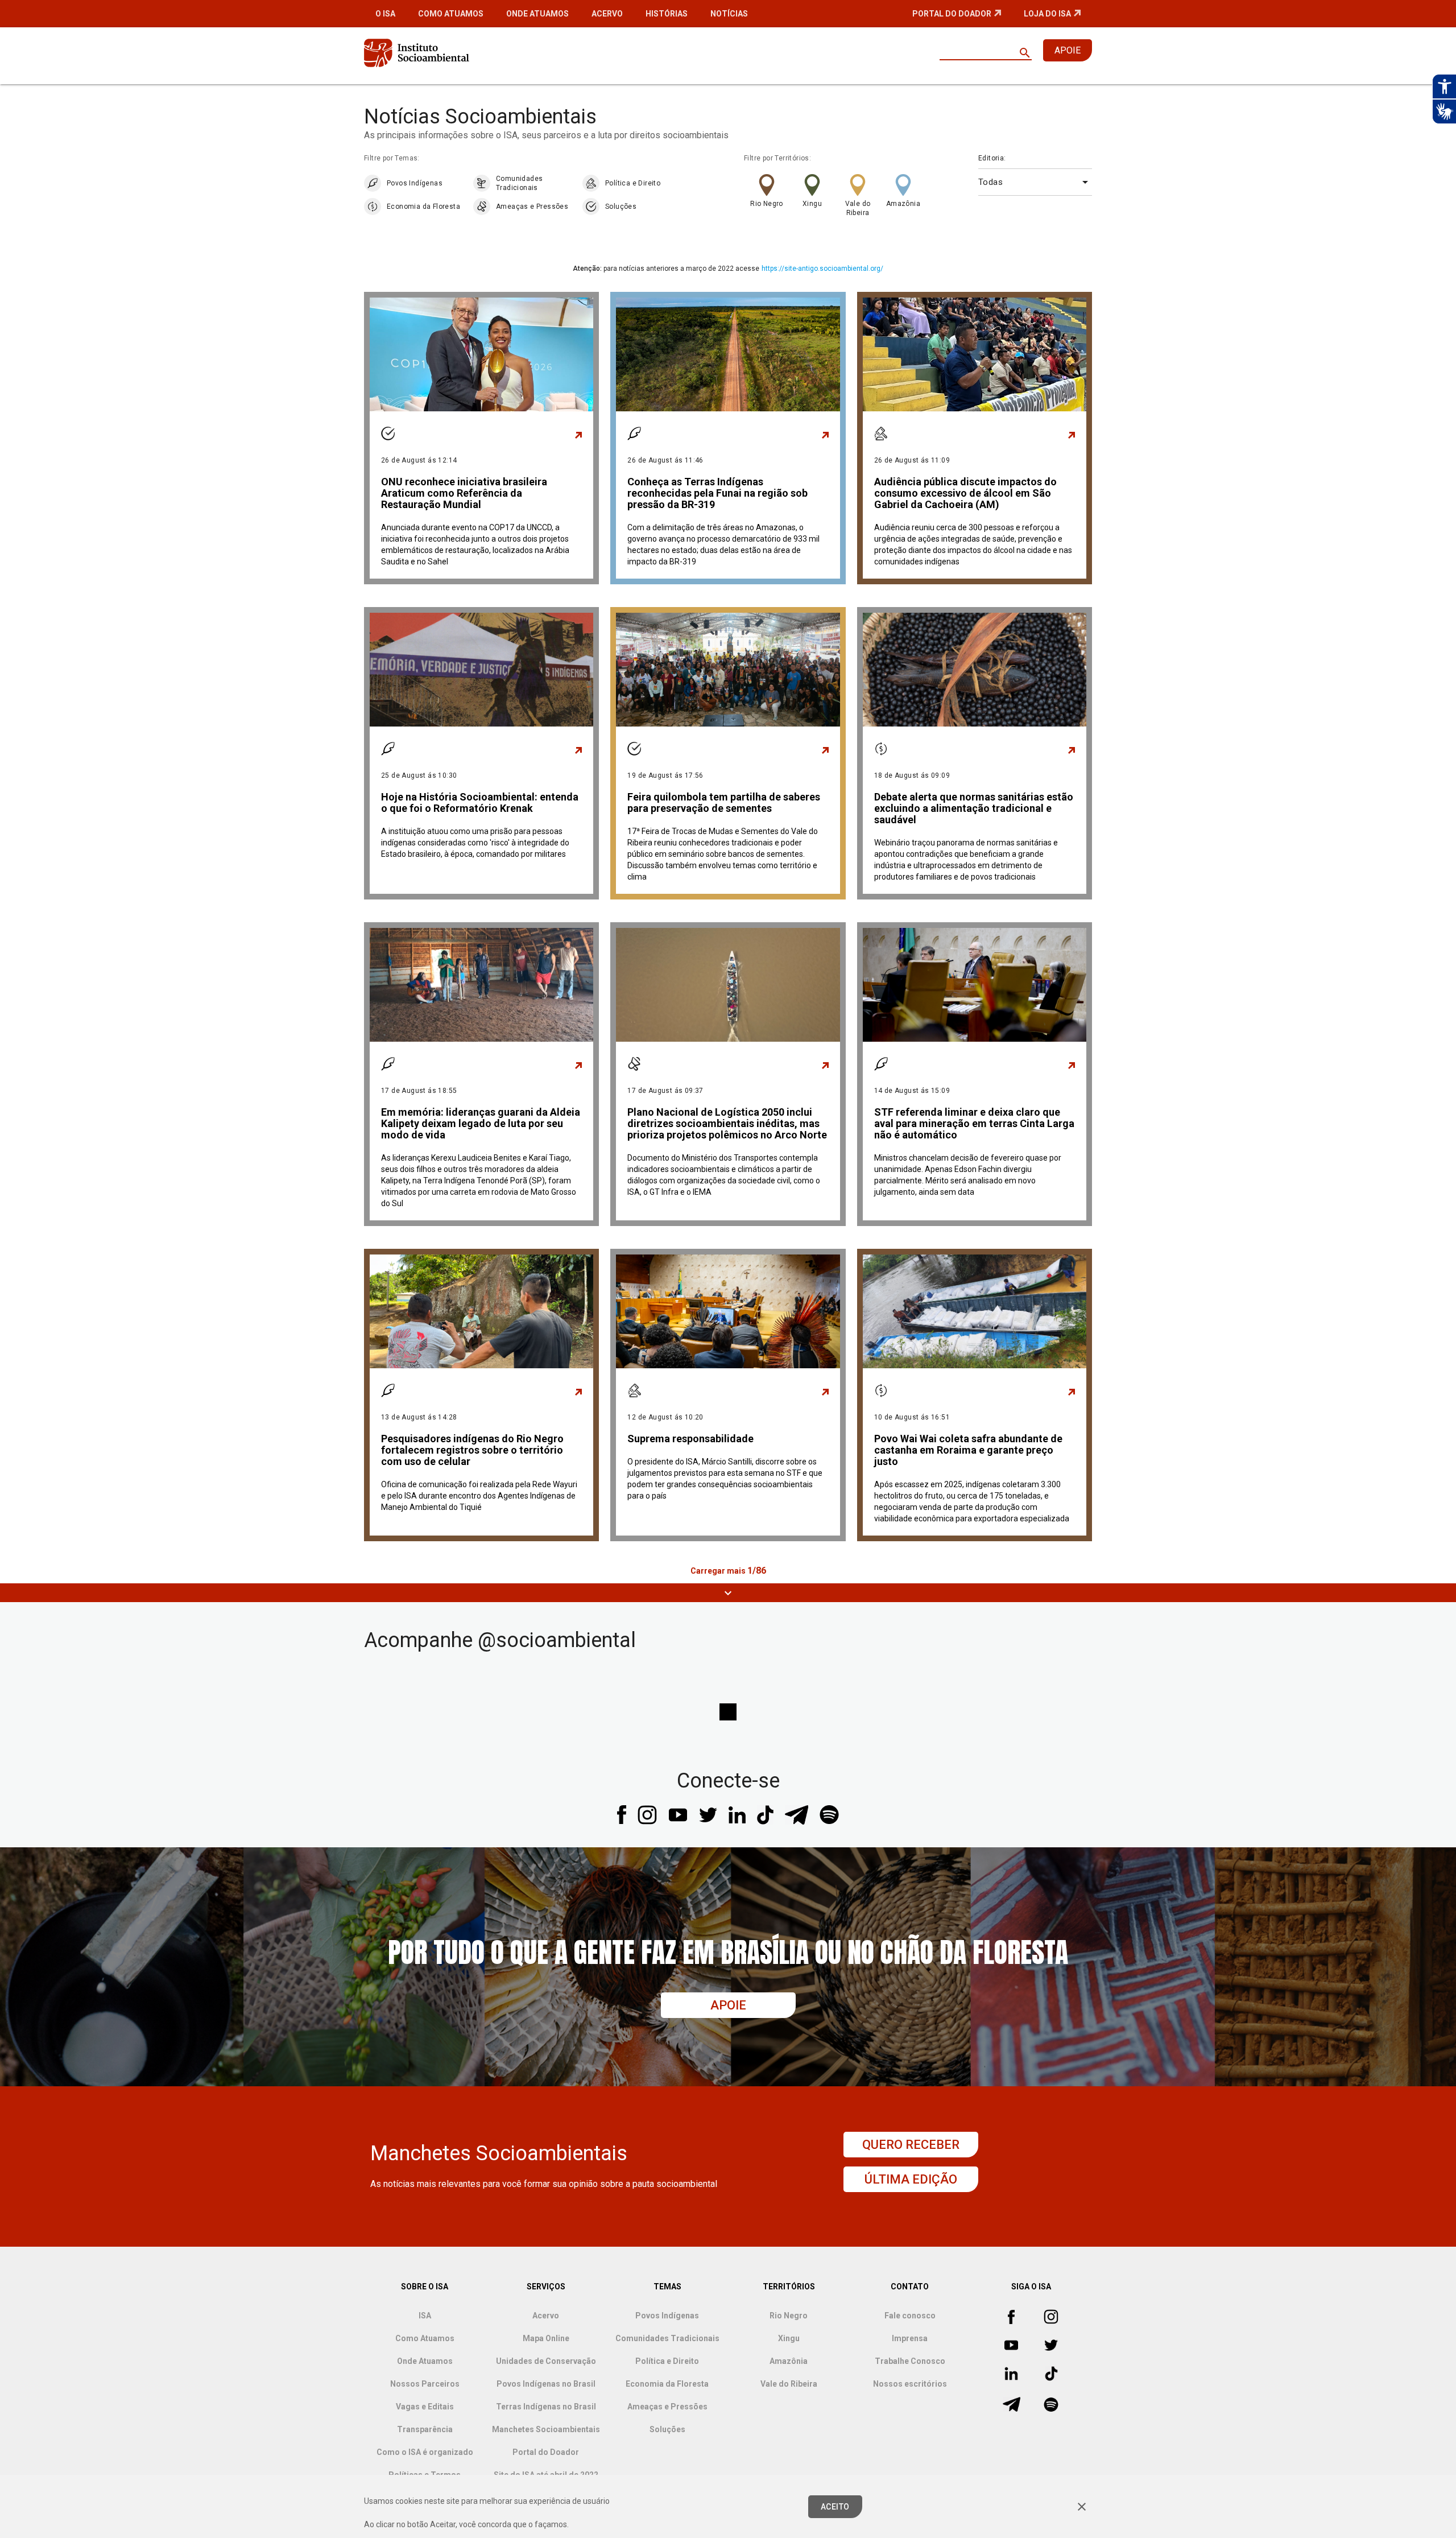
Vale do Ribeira (858, 208)
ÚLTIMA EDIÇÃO (911, 2179)
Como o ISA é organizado (425, 2452)
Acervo (607, 14)
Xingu (812, 204)
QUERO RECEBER (911, 2145)
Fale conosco (910, 2316)
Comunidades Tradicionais (519, 183)
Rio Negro (767, 204)
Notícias (729, 14)
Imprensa (910, 2338)
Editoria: (992, 158)
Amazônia (903, 204)
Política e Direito (633, 183)
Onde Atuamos (537, 14)
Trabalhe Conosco (910, 2361)
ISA (425, 2316)
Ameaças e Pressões (532, 207)
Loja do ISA (1047, 14)
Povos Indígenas (415, 183)
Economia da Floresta (423, 207)
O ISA (385, 14)
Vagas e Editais (425, 2407)
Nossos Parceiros (425, 2384)
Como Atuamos (451, 14)
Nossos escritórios (910, 2384)
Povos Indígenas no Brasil (546, 2384)
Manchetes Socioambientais (546, 2429)
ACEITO (835, 2507)
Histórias (667, 14)
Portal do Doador (952, 14)
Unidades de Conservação (546, 2361)
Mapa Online (546, 2338)
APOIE (1068, 50)
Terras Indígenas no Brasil (546, 2407)
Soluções (621, 207)
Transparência (425, 2429)
